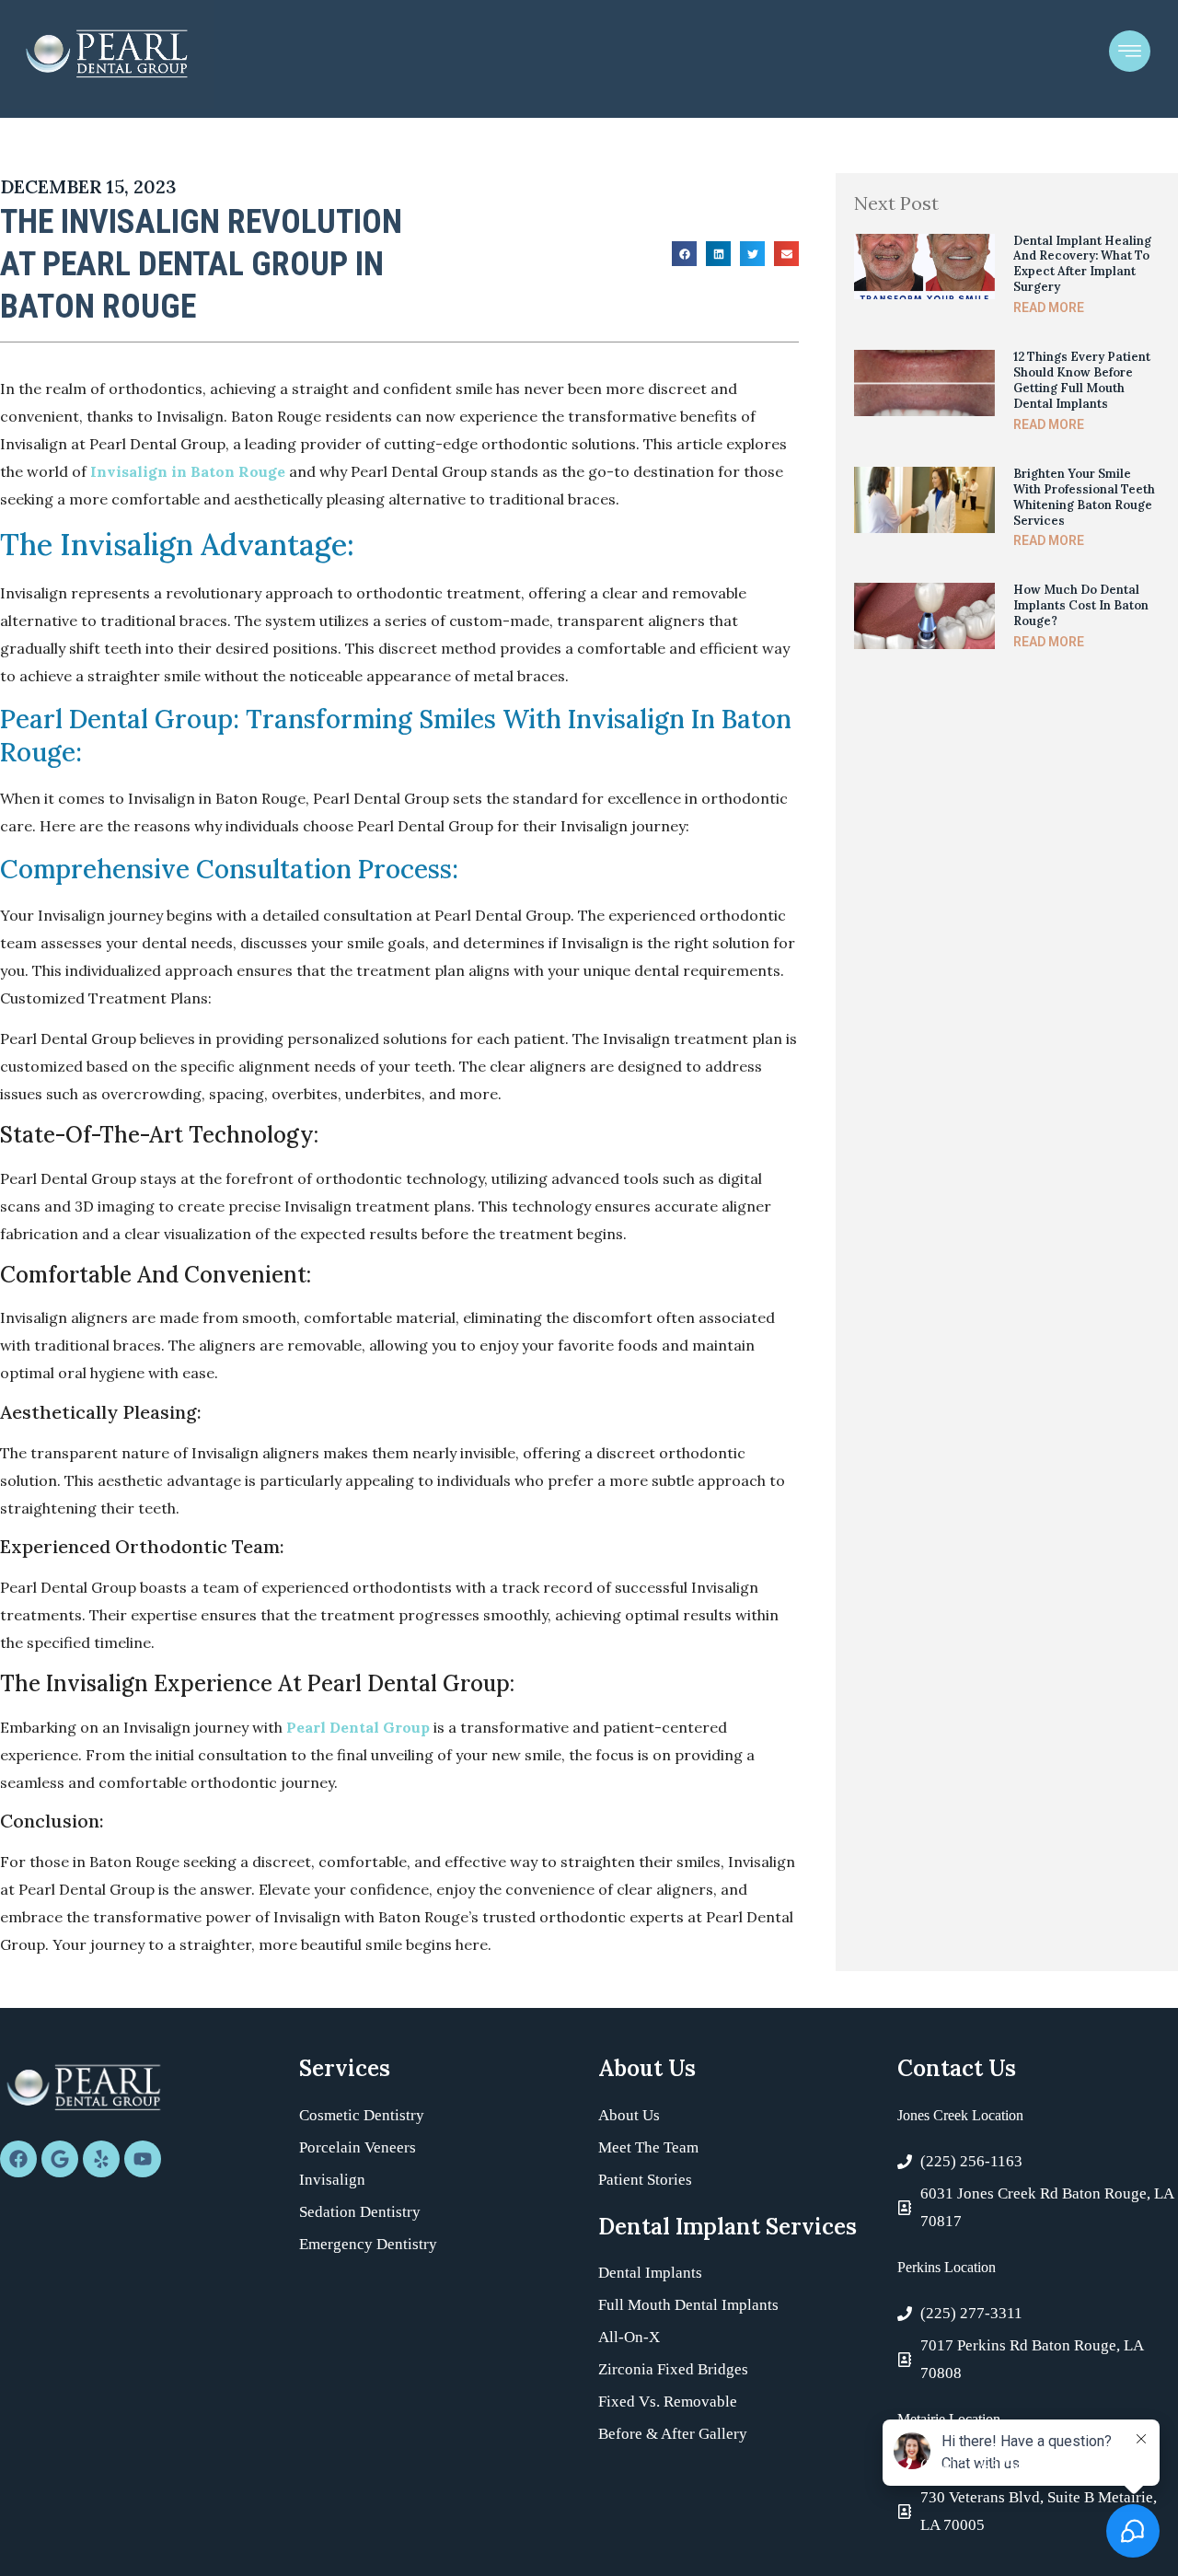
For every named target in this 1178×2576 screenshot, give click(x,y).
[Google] (60, 2159)
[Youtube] (143, 2159)
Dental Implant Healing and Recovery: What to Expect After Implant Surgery (1082, 264)
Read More (1049, 307)
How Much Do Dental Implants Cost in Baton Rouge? (1081, 605)
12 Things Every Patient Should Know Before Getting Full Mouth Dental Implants (1082, 380)
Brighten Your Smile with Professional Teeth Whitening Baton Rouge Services (1084, 497)
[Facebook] (18, 2159)
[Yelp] (101, 2159)
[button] (684, 254)
